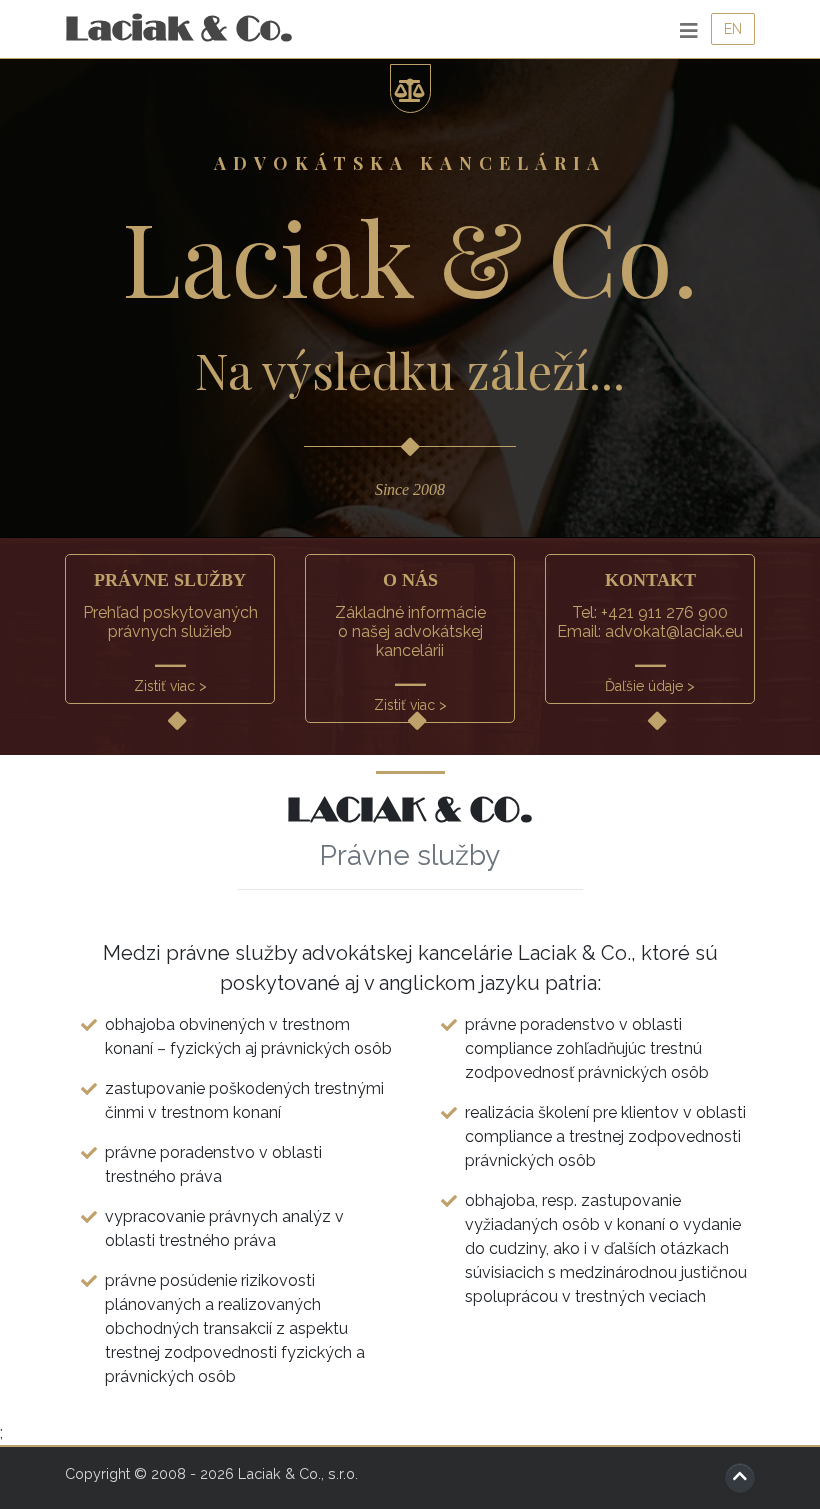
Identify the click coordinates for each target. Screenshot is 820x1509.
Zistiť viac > (170, 686)
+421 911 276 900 (664, 612)
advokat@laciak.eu (674, 631)
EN (733, 29)
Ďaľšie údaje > (650, 686)
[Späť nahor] (740, 1478)
